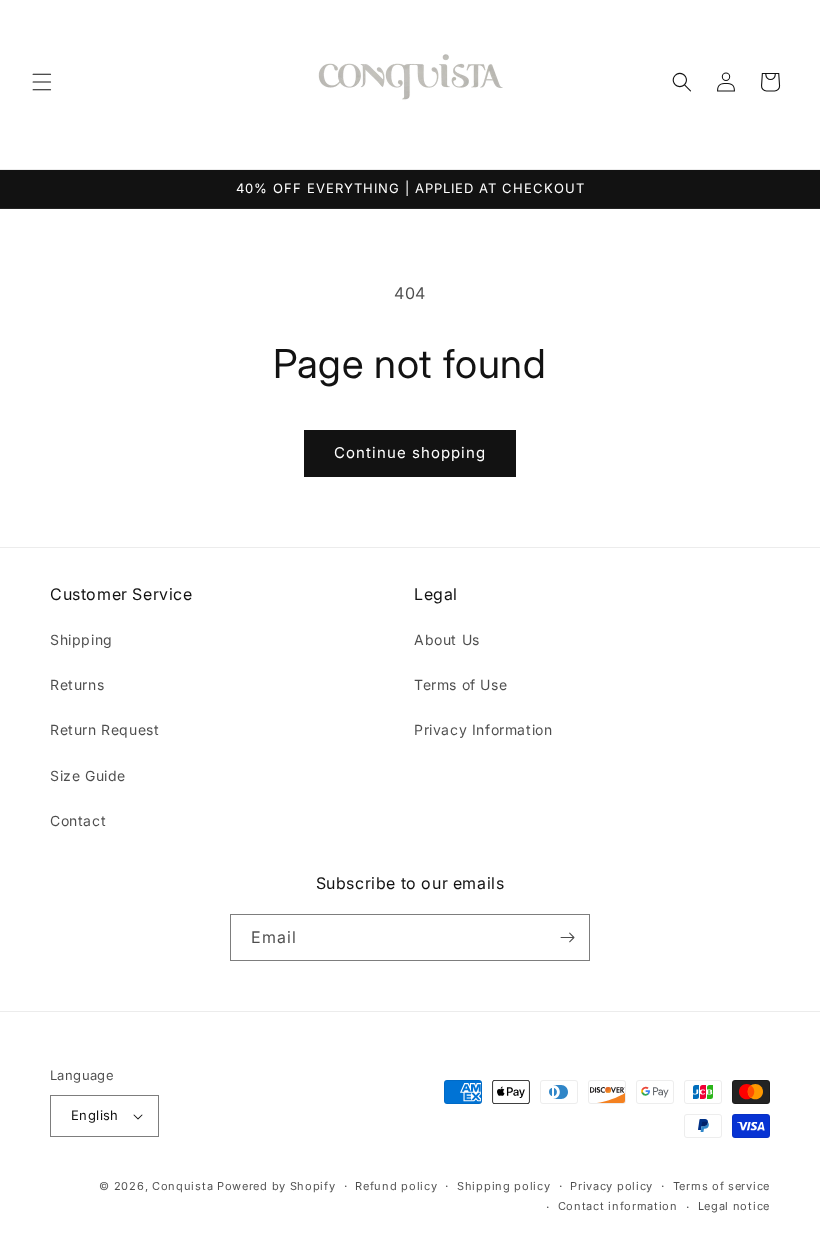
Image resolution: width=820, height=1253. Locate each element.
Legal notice (734, 1206)
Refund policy (396, 1186)
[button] (42, 82)
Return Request (104, 729)
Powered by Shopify (276, 1186)
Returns (77, 684)
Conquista (182, 1186)
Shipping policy (504, 1186)
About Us (447, 639)
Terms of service (721, 1186)
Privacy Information (483, 729)
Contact (78, 820)
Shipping (81, 639)
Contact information (618, 1206)
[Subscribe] (567, 937)
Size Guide (88, 775)
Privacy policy (611, 1186)
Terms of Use (460, 684)
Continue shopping (410, 452)
